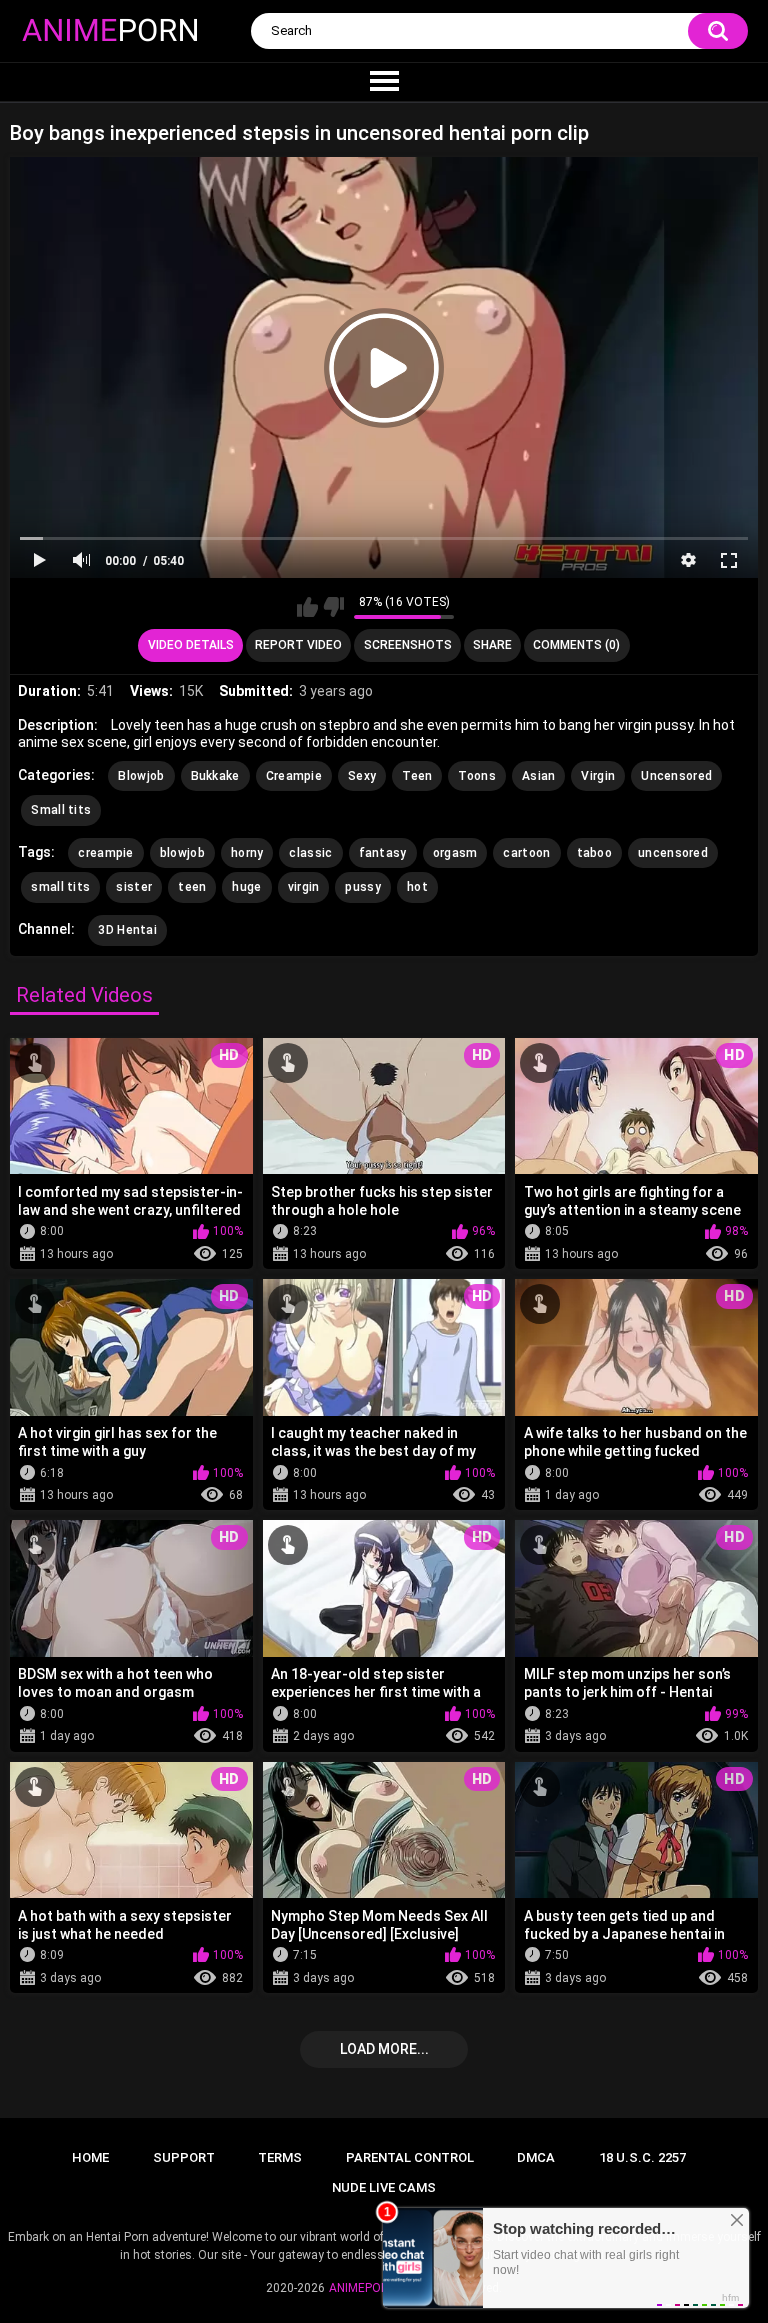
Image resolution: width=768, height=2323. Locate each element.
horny (247, 853)
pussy (363, 887)
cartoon (526, 853)
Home (90, 2157)
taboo (595, 853)
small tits (60, 887)
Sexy (362, 776)
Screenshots (408, 645)
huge (246, 887)
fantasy (383, 853)
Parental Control (410, 2157)
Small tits (61, 810)
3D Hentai (127, 930)
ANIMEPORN (363, 2288)
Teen (417, 776)
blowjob (182, 853)
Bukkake (215, 776)
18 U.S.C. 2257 (642, 2157)
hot (417, 887)
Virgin (598, 776)
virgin (304, 887)
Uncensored (676, 776)
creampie (105, 853)
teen (192, 887)
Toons (477, 776)
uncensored (673, 853)
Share (492, 645)
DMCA (536, 2157)
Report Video (298, 645)
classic (310, 853)
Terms (280, 2157)
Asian (539, 776)
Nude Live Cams (384, 2187)
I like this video (307, 607)
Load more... (384, 2049)
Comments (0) (576, 645)
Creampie (294, 776)
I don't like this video (333, 607)
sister (134, 887)
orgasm (455, 853)
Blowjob (141, 776)
